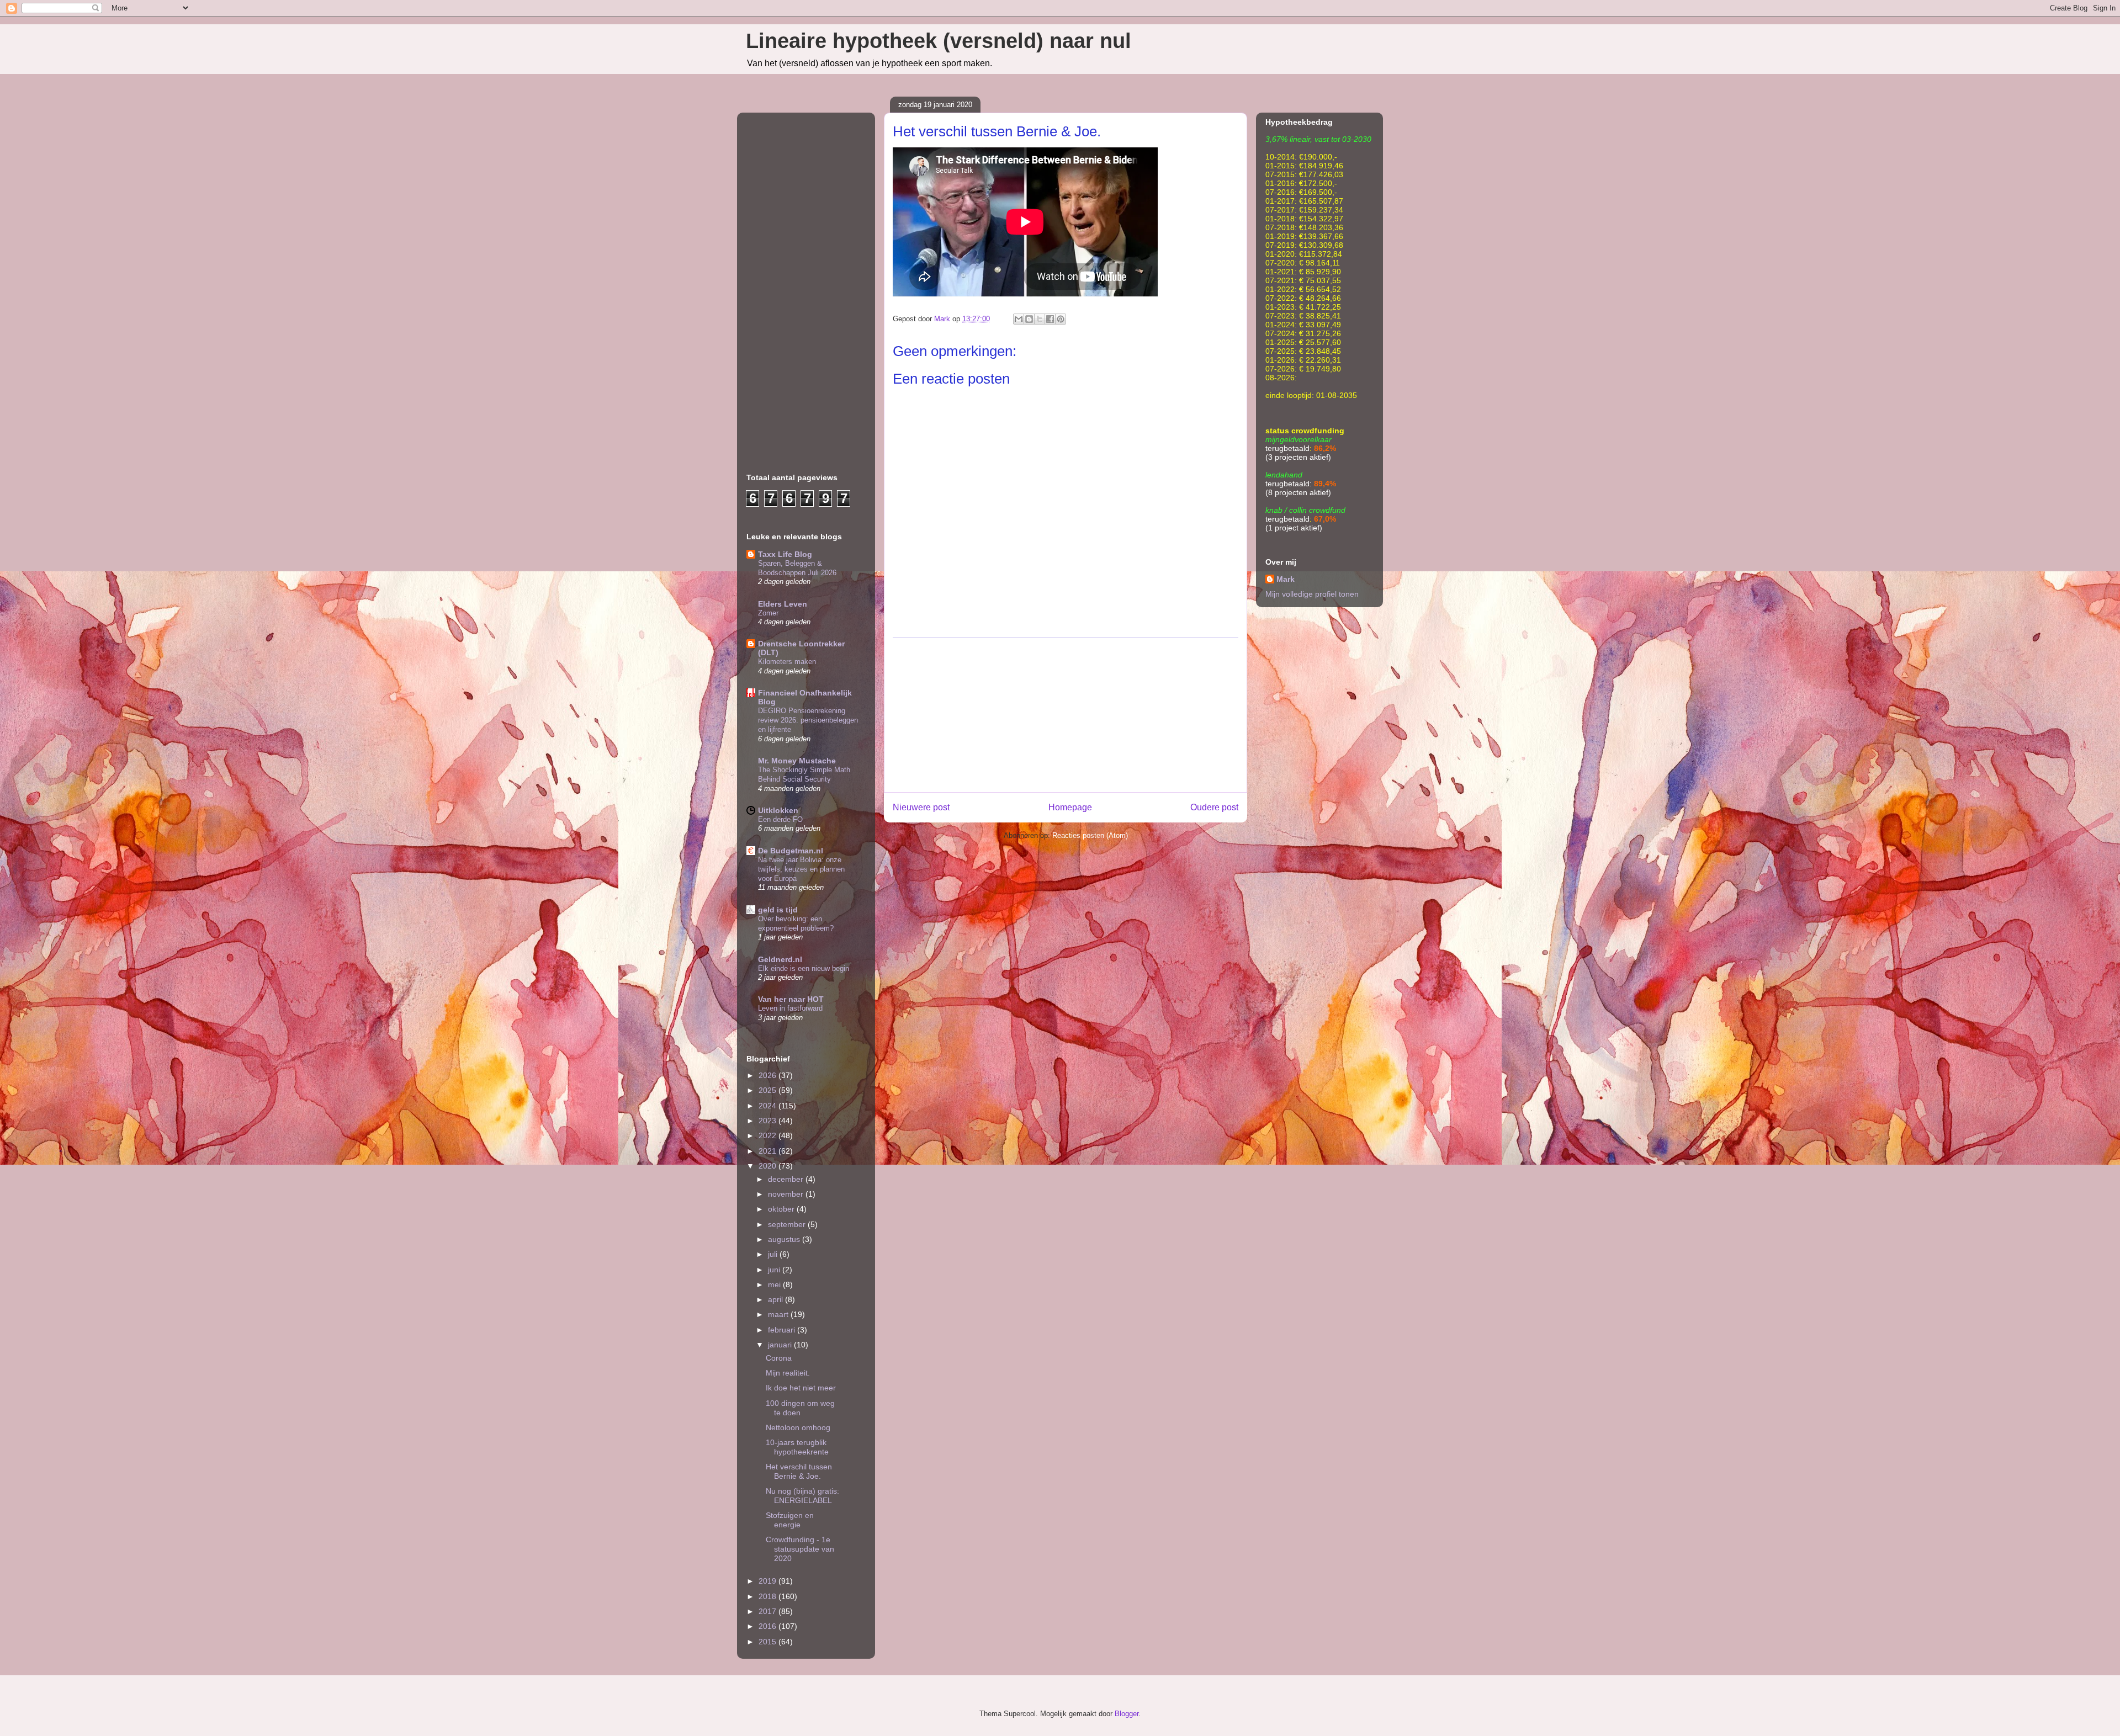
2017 (768, 1611)
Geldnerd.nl (780, 959)
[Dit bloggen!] (1029, 319)
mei (775, 1284)
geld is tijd (778, 910)
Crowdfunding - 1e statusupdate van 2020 (800, 1549)
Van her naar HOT (791, 999)
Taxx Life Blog (785, 554)
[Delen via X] (1040, 319)
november (787, 1194)
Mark (1286, 579)
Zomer (768, 613)
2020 (768, 1166)
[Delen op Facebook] (1050, 319)
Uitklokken (778, 810)
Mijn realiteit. (788, 1373)
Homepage (1070, 807)
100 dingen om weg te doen (800, 1408)
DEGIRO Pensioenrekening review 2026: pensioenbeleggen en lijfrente (808, 720)
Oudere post (1214, 807)
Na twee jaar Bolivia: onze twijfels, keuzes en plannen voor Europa (801, 869)
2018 (768, 1596)
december (787, 1179)
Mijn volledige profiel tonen (1312, 594)
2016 (768, 1626)
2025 (768, 1090)
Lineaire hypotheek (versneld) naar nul (939, 41)
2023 (768, 1121)
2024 (768, 1106)
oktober (782, 1209)
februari (783, 1330)
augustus (785, 1239)
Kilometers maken (787, 662)
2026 (768, 1075)
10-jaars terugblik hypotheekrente (797, 1447)
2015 (768, 1642)
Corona (779, 1358)
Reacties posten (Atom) (1090, 835)
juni (775, 1270)
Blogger (1127, 1714)
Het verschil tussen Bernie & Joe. (799, 1471)
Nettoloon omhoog (798, 1427)
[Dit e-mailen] (1019, 319)
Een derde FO (780, 819)
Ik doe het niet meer (801, 1388)
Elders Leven (783, 604)
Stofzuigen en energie (790, 1520)
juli (774, 1254)
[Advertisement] (1066, 715)
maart (779, 1314)
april (777, 1299)
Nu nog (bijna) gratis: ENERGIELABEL (802, 1496)
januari (781, 1345)
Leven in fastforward (790, 1008)
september (788, 1224)
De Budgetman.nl (791, 851)
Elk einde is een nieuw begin (804, 968)
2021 (768, 1151)
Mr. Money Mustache (797, 761)
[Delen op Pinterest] (1061, 319)
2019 (768, 1581)
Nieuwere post (921, 807)
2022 (768, 1135)
